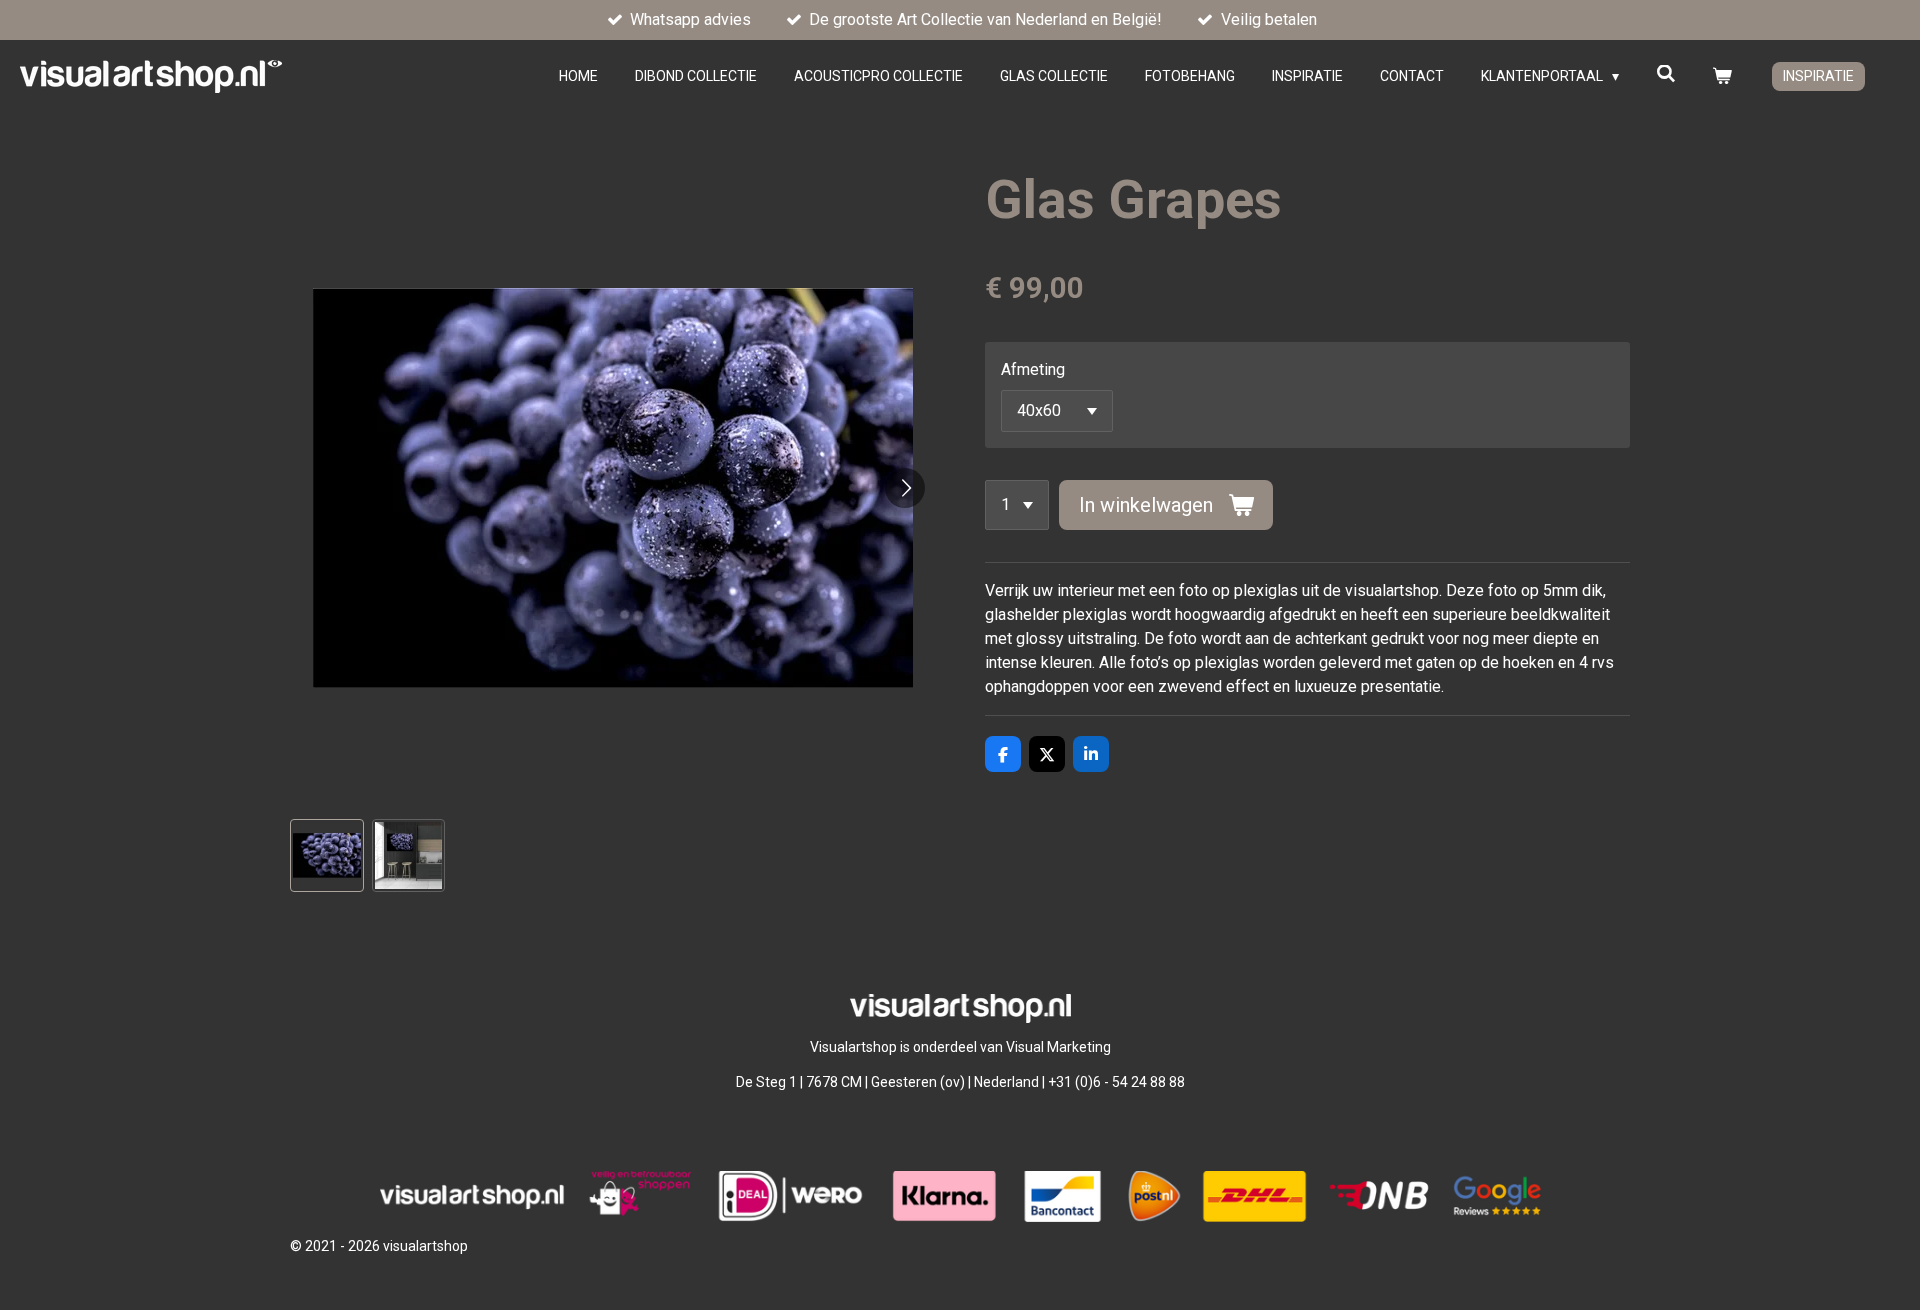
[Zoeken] (1666, 74)
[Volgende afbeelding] (905, 488)
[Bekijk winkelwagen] (1722, 76)
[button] (327, 856)
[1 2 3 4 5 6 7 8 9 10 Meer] (1017, 505)
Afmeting (1033, 369)
